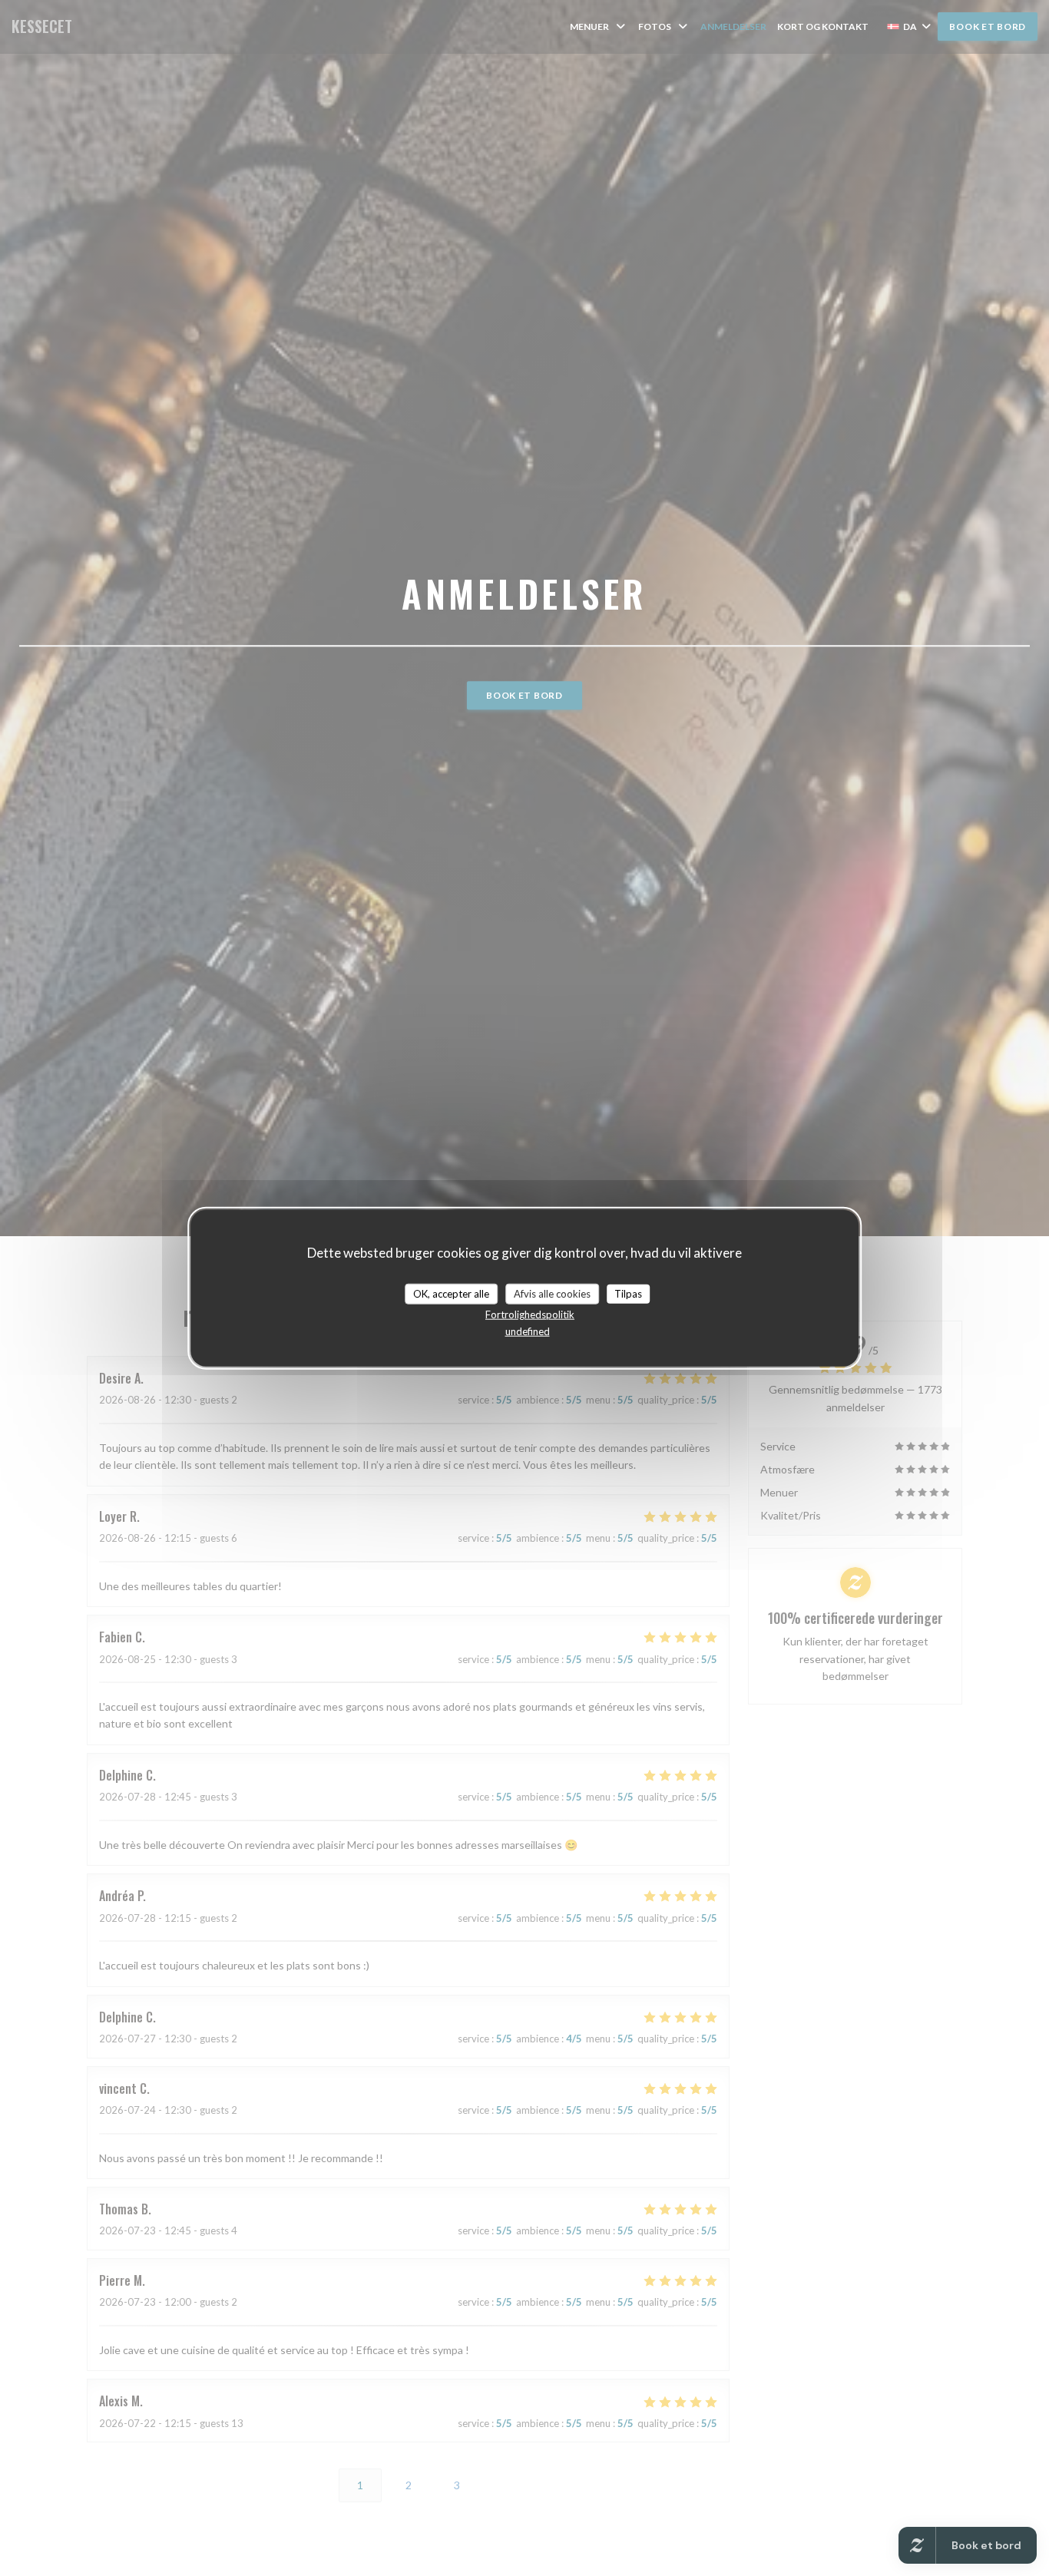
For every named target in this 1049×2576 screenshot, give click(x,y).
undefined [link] (528, 1331)
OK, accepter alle (451, 1293)
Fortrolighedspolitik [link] (530, 1314)
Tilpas (628, 1293)
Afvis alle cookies (552, 1293)
